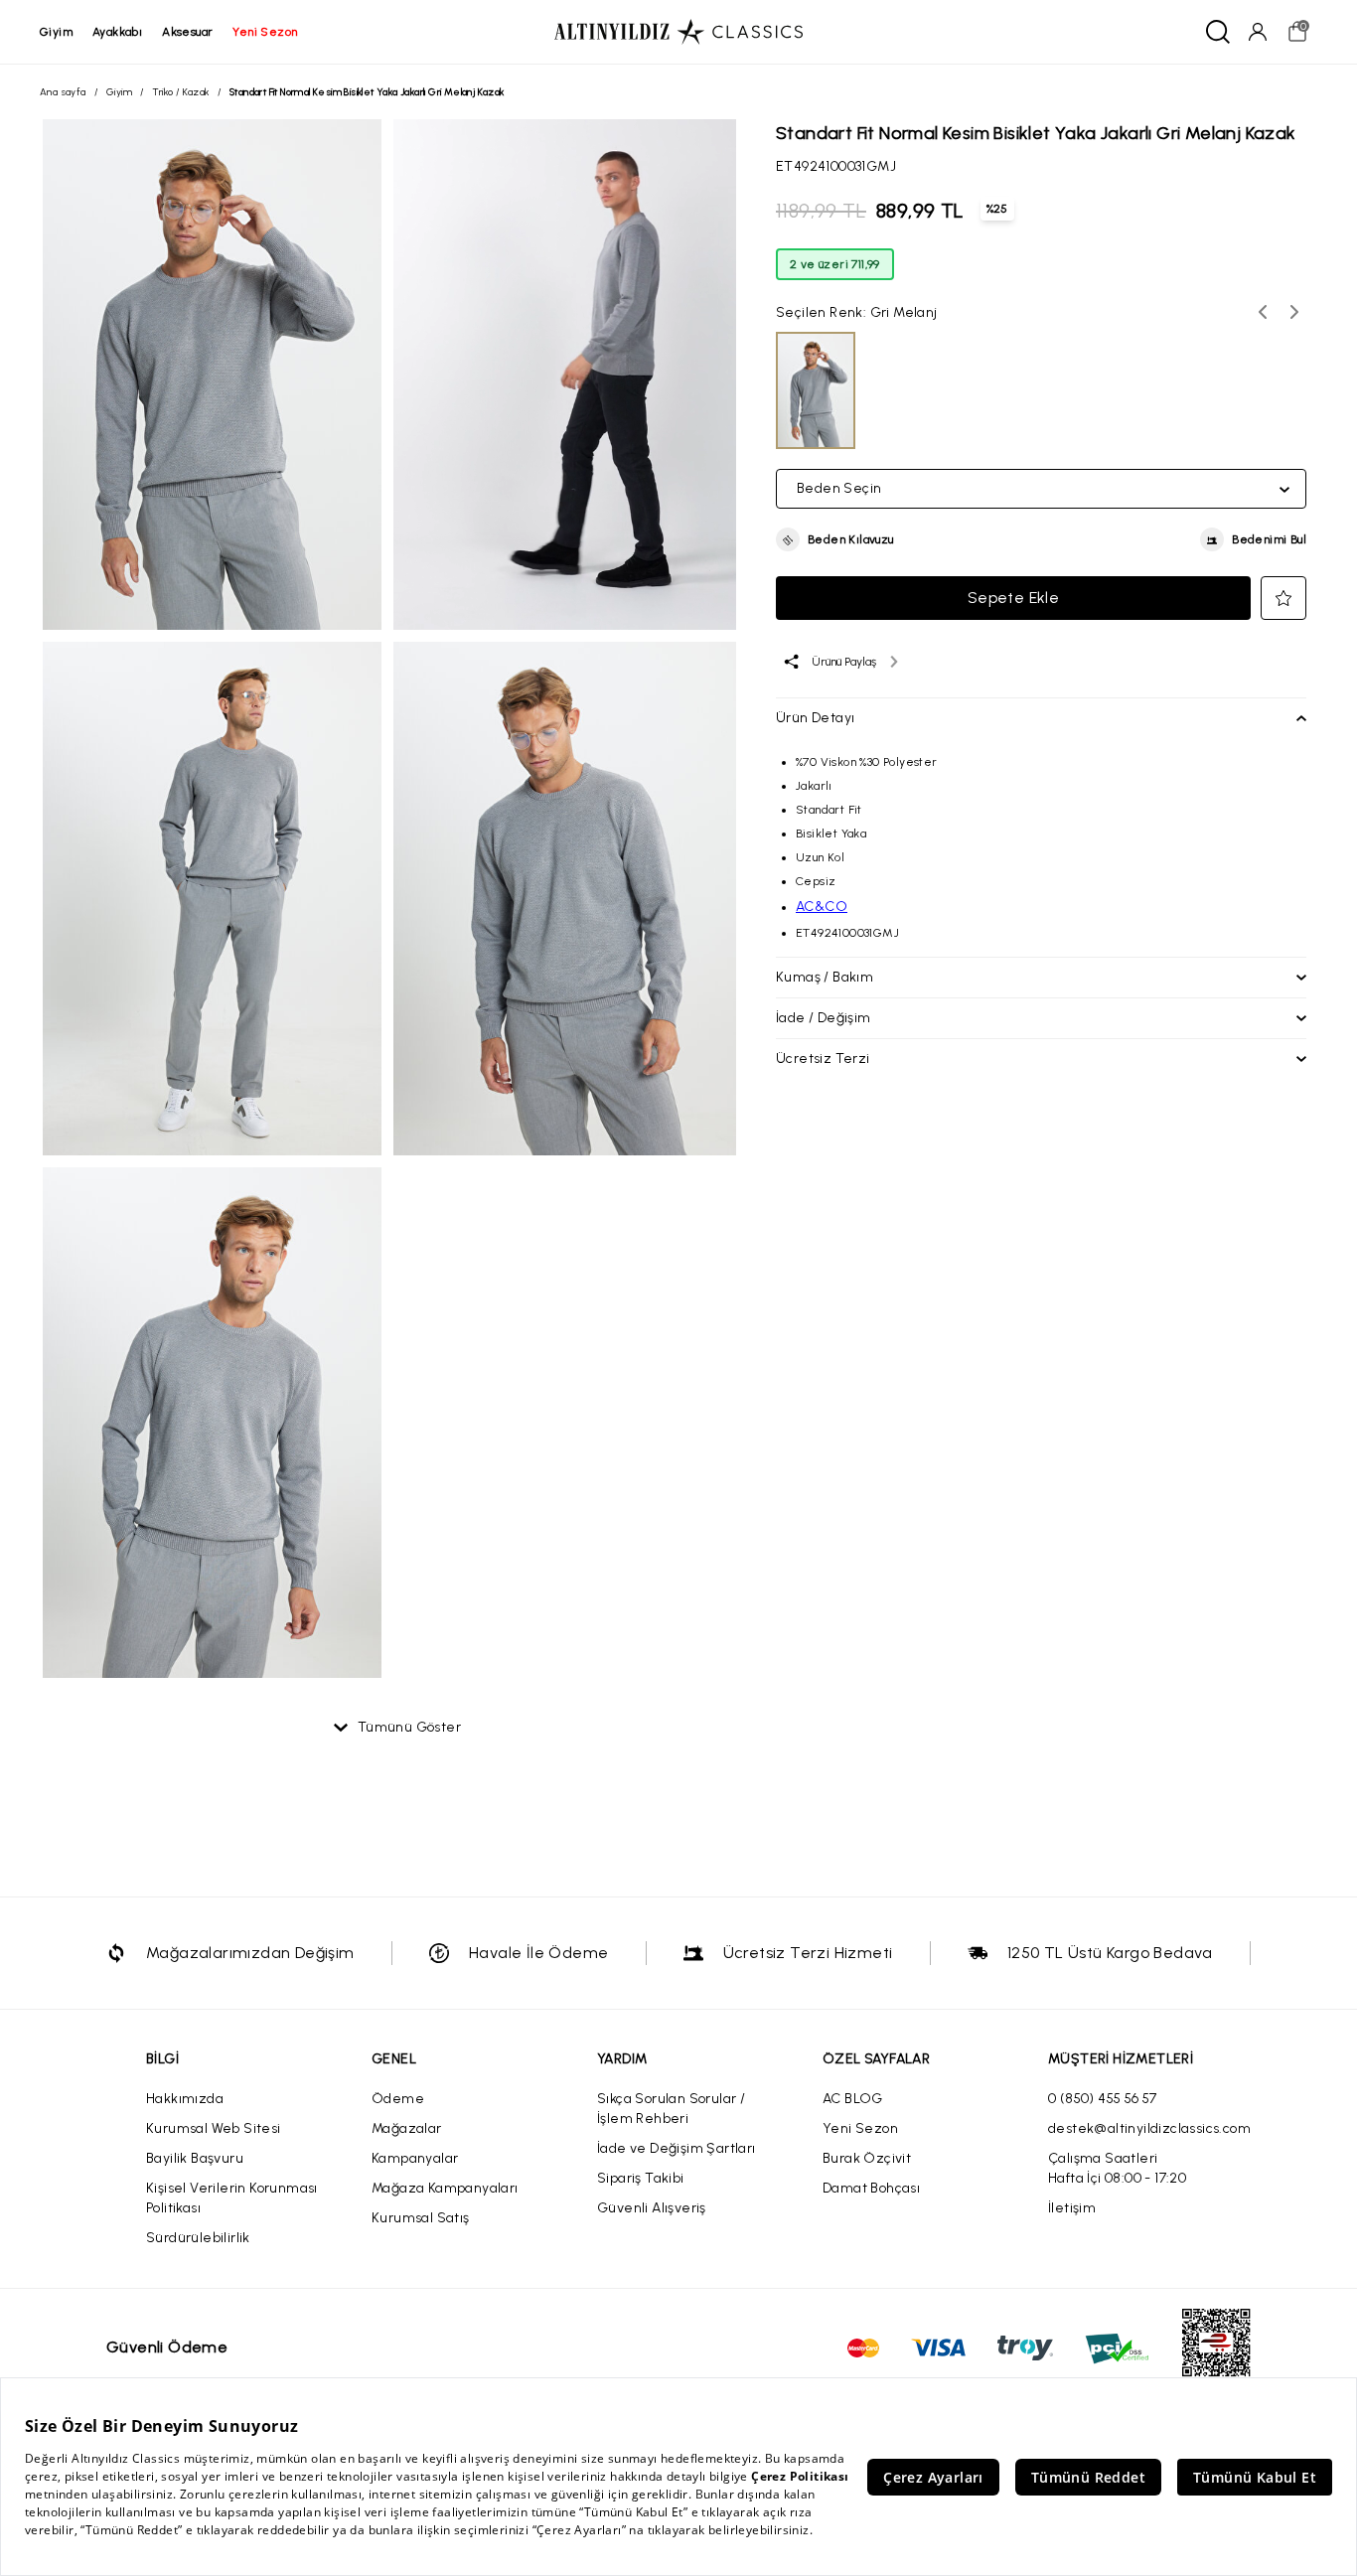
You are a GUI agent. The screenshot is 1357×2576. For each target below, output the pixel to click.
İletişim (1072, 2208)
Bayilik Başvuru (195, 2158)
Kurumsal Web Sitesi (214, 2128)
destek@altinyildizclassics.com (1149, 2128)
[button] (835, 540)
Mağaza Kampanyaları (445, 2188)
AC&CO (822, 907)
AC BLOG (853, 2099)
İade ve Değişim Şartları (677, 2148)
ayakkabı (117, 32)
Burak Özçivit (867, 2158)
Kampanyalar (415, 2158)
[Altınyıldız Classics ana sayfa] (678, 32)
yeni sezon (265, 32)
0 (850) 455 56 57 (1103, 2099)
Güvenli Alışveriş (652, 2208)
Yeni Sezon (860, 2128)
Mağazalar (407, 2128)
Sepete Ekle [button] (1013, 598)
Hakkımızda (185, 2099)
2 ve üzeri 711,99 (835, 264)
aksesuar (187, 32)
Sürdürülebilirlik (198, 2238)
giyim (56, 32)
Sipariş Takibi (641, 2178)
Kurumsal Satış (421, 2218)
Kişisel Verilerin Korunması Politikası (232, 2198)
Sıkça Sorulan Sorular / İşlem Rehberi (671, 2109)
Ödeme (398, 2099)
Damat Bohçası (871, 2188)
